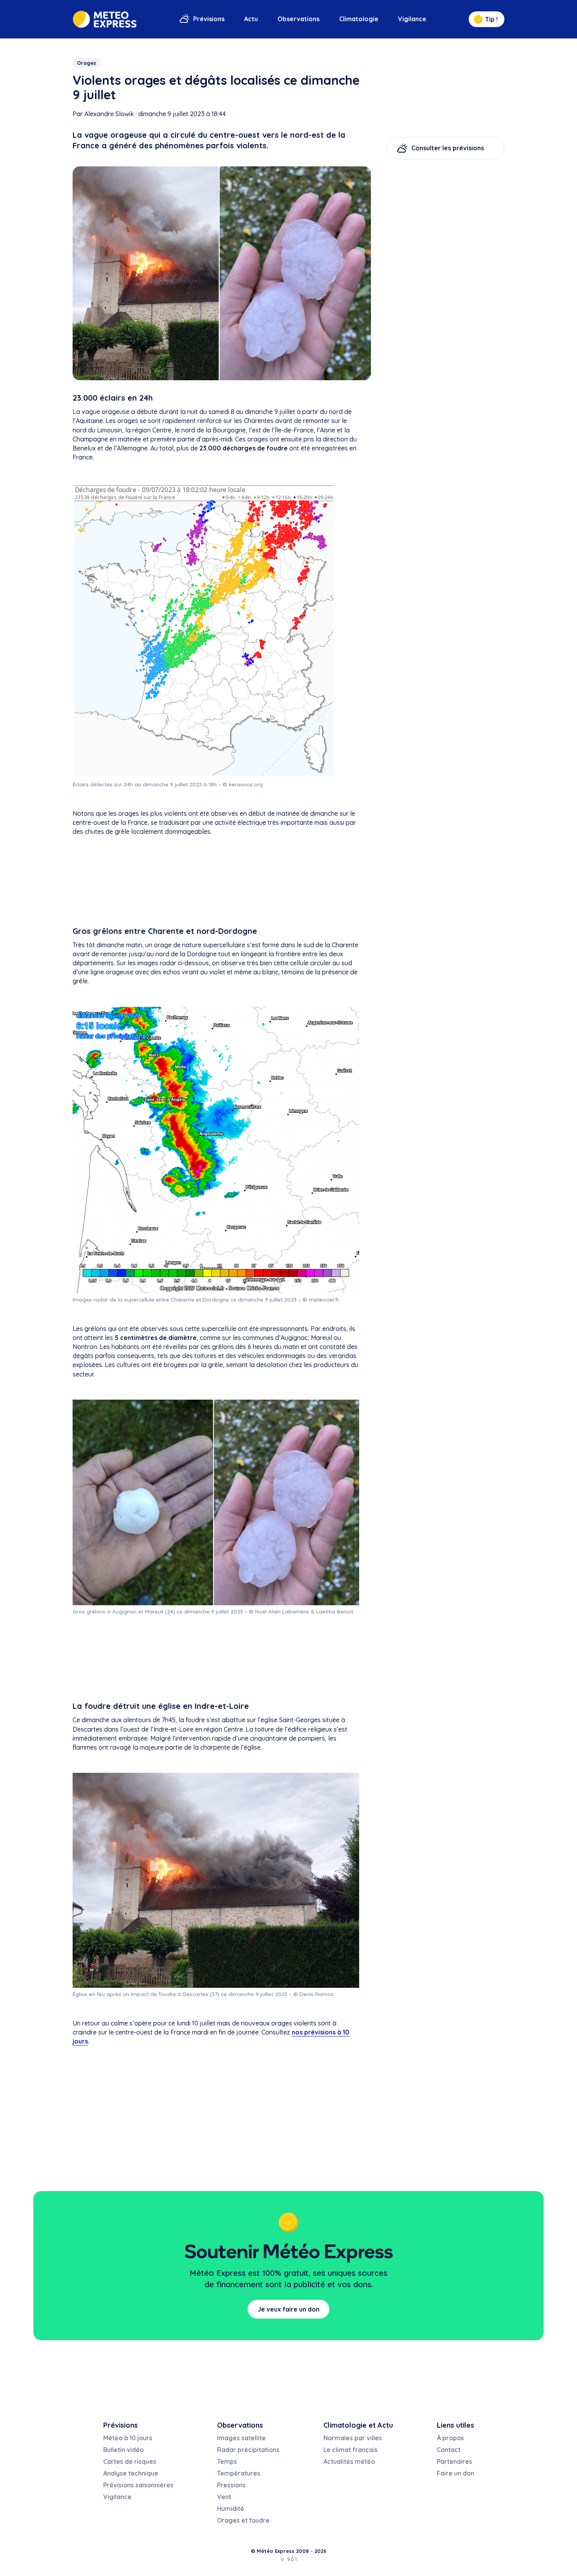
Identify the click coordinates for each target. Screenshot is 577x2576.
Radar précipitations (248, 2450)
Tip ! (491, 19)
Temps (227, 2461)
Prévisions (209, 19)
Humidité (231, 2509)
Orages (87, 63)
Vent (224, 2497)
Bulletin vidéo (123, 2450)
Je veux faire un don (288, 2309)
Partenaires (455, 2461)
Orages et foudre (243, 2520)
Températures (239, 2473)
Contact (449, 2450)
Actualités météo (349, 2461)
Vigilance (412, 19)
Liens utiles (456, 2425)
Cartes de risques (130, 2461)
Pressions (231, 2485)
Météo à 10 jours (128, 2438)
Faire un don (456, 2473)
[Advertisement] (216, 882)
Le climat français (351, 2450)
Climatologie (359, 19)
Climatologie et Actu (358, 2425)
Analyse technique (131, 2473)
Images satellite (241, 2438)
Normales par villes (353, 2438)
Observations (299, 19)
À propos (450, 2438)
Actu (251, 19)
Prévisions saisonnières (138, 2485)
